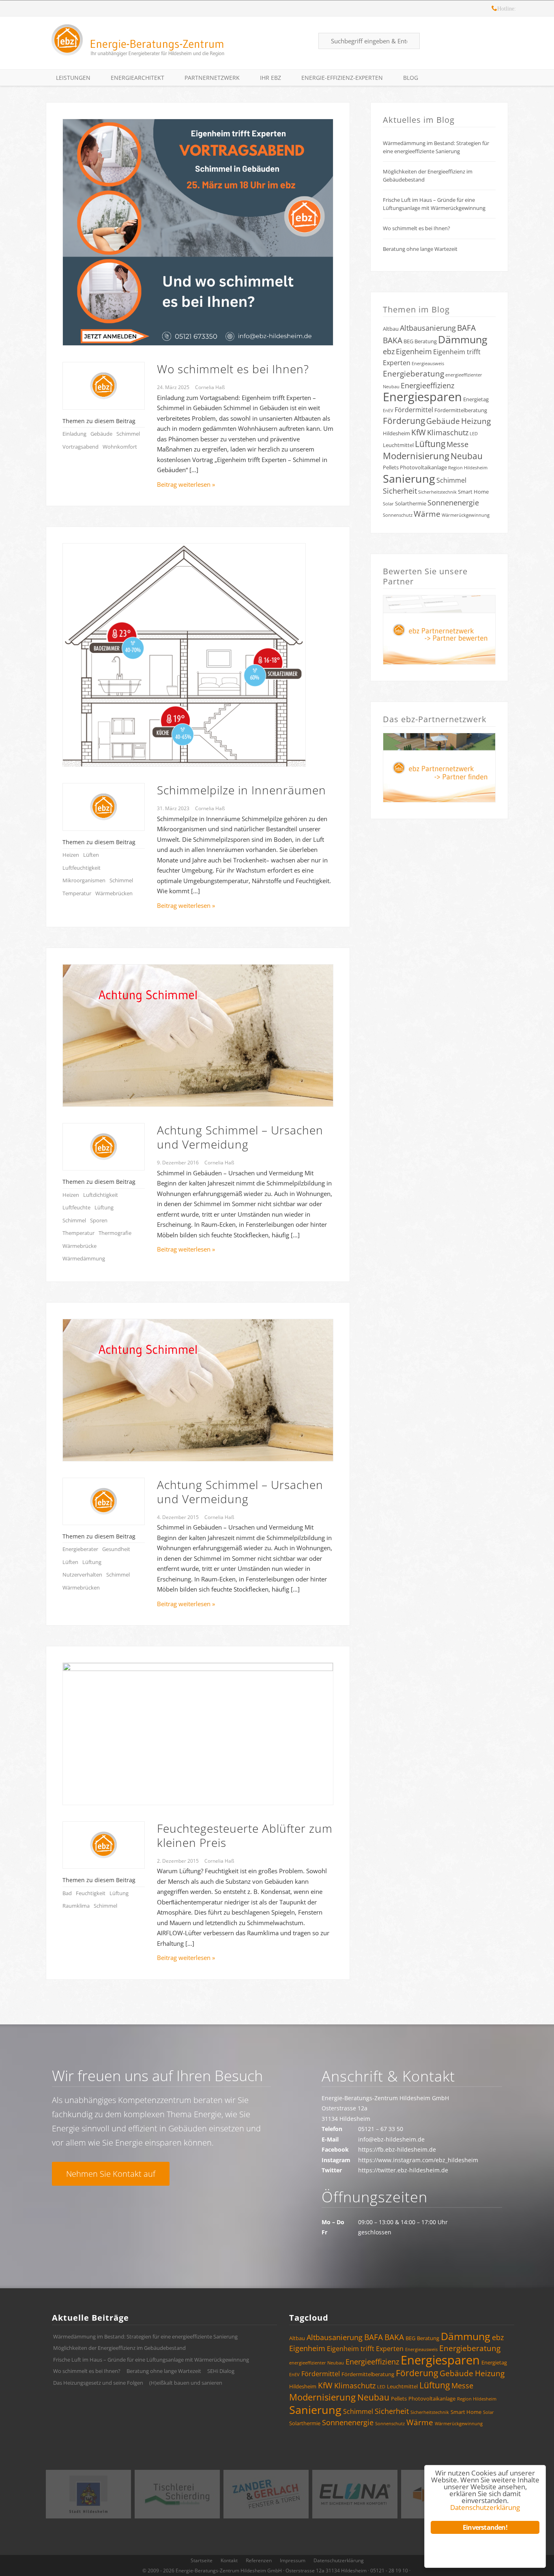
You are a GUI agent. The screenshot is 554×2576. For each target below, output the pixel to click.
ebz (389, 351)
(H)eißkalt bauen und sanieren (186, 2383)
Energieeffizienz (427, 385)
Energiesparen (422, 397)
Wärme (427, 514)
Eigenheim (414, 351)
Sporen (99, 1220)
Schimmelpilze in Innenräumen (242, 790)
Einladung (74, 434)
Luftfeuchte (76, 1207)
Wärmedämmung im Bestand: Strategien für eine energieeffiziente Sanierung (436, 147)
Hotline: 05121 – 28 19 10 (494, 10)
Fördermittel (414, 410)
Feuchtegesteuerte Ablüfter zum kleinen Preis (245, 1835)
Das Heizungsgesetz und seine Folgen (98, 2383)
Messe (457, 444)
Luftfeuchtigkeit (82, 868)
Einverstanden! (485, 2527)
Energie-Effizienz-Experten (342, 78)
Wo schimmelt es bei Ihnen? (233, 369)
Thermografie (115, 1233)
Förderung (404, 421)
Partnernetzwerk (212, 78)
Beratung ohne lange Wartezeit (420, 249)
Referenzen (259, 2560)
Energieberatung (413, 374)
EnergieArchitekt (137, 78)
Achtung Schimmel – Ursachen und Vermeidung (240, 1137)
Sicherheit (400, 491)
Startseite (202, 2560)
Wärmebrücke (79, 1246)
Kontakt (229, 2560)
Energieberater (80, 1549)
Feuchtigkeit (91, 1893)
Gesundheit (116, 1549)
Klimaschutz (448, 432)
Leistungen (73, 78)
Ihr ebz (271, 78)
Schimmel (128, 434)
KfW (419, 432)
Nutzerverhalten (82, 1575)
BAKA (393, 340)
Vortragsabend (81, 447)
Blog (411, 78)
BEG (408, 341)
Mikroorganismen (84, 880)
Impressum (293, 2560)
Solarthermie (411, 503)
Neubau (467, 456)
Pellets (391, 467)
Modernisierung (416, 456)
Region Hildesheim (468, 468)
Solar (388, 504)
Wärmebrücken (114, 893)
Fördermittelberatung (461, 410)
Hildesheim (396, 433)
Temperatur (77, 893)
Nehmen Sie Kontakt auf (111, 2174)
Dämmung (463, 339)
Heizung (476, 421)
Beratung (426, 341)
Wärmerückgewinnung (466, 515)
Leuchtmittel (398, 445)
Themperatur (78, 1233)
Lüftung (104, 1207)
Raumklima (76, 1906)
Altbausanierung (428, 328)
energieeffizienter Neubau (317, 2363)
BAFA (466, 328)
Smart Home (473, 492)
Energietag (476, 399)
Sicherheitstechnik (437, 492)
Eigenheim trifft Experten (365, 2349)
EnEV (388, 411)
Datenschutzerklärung (339, 2560)
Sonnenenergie (453, 503)
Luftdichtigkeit (101, 1195)
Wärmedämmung (84, 1258)
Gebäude (101, 434)
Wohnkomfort (120, 447)
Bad (67, 1893)
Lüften (91, 855)
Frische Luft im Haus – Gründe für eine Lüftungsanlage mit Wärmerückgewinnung (434, 204)
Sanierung (409, 478)
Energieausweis (428, 364)
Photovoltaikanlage (423, 467)
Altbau (391, 329)
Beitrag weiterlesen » (186, 484)
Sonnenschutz (398, 515)
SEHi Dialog (221, 2371)
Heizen (71, 855)
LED (474, 434)
